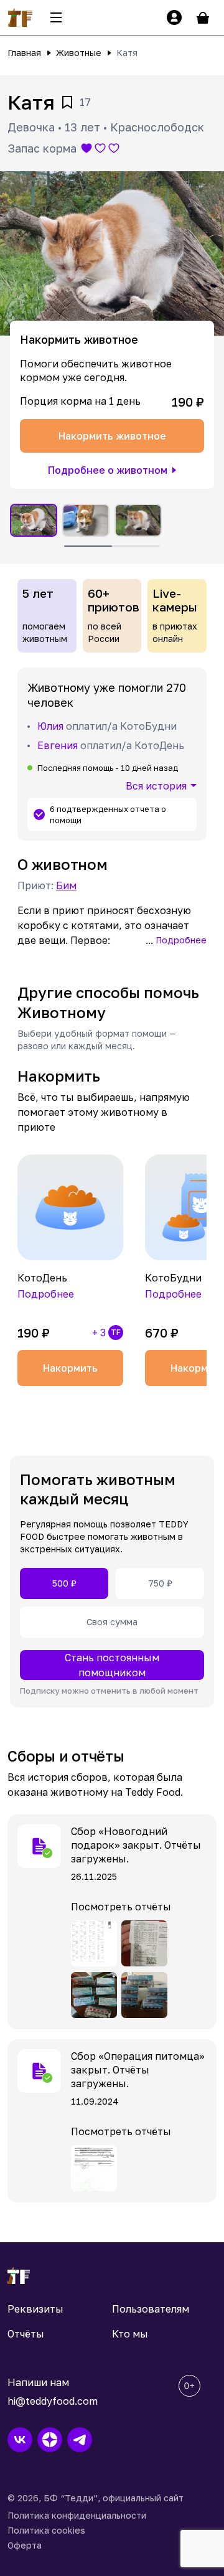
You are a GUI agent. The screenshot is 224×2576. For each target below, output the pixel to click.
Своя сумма (112, 1622)
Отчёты (26, 2334)
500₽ (64, 1583)
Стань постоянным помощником (112, 1665)
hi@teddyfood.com (53, 2401)
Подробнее (181, 940)
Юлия (50, 726)
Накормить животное (112, 436)
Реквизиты (35, 2309)
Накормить (70, 1368)
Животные (79, 53)
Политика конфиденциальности (77, 2515)
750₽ (160, 1583)
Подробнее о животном (108, 470)
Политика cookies (46, 2530)
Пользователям (151, 2309)
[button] (112, 253)
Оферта (25, 2545)
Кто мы (130, 2334)
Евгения (58, 745)
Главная (24, 53)
